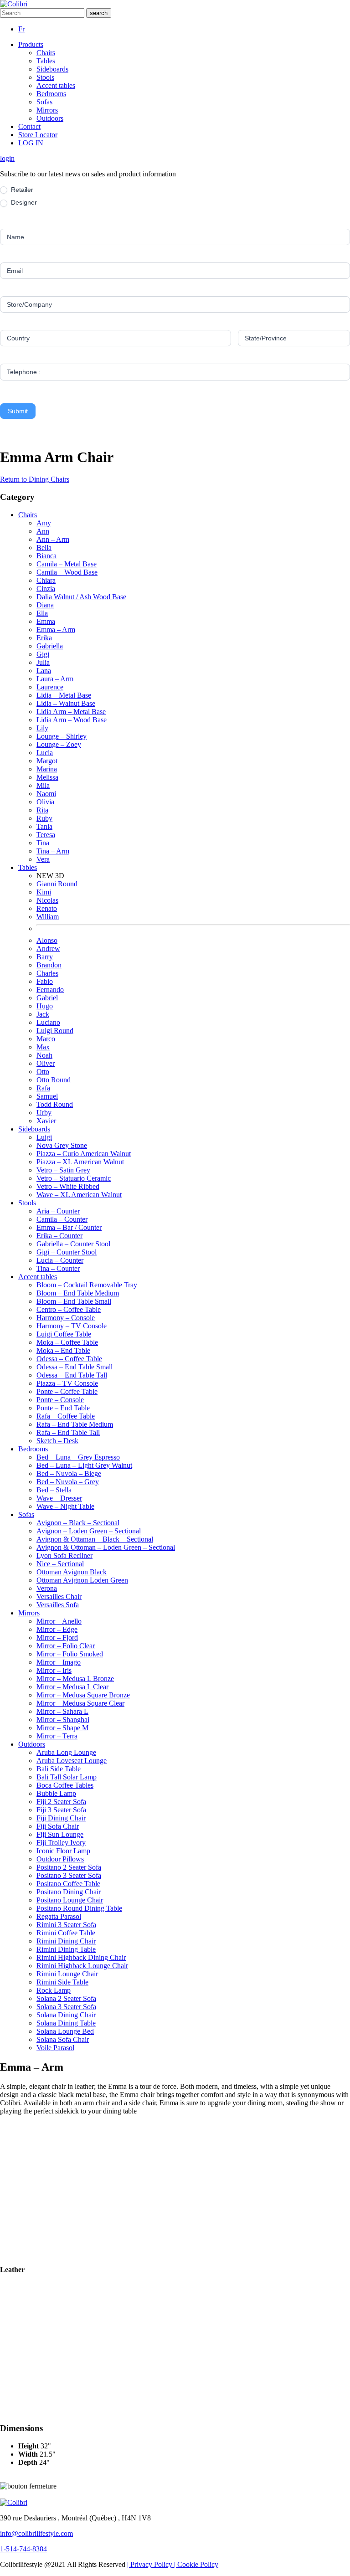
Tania (44, 826)
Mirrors (47, 110)
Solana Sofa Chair (63, 2039)
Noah (44, 1055)
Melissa (47, 777)
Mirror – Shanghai (63, 1720)
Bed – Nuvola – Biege (69, 1473)
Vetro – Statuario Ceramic (74, 1178)
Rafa (43, 1088)
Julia (43, 662)
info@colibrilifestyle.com (36, 2533)
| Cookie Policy (196, 2564)
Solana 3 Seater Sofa (66, 2007)
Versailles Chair (59, 1597)
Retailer (21, 190)
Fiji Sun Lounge (60, 1834)
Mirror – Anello (59, 1621)
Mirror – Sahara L (62, 1711)
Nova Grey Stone (62, 1145)
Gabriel (47, 998)
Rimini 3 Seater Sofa (66, 1925)
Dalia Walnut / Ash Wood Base (81, 597)
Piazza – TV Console (67, 1383)
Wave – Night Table (65, 1506)
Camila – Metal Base (67, 564)
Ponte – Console (60, 1400)
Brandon (49, 965)
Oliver (46, 1063)
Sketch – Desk (57, 1441)
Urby (44, 1113)
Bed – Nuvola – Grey (68, 1482)
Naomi (46, 794)
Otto (43, 1072)
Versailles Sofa (58, 1605)
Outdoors (50, 118)
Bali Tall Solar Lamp (67, 1777)
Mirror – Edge (57, 1629)
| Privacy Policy (151, 2564)
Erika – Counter (59, 1236)
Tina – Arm (53, 851)
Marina (47, 769)
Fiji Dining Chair (61, 1818)
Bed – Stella (54, 1490)
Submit (18, 411)
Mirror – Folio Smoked (70, 1654)
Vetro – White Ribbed (68, 1186)
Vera (43, 859)
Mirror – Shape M (62, 1728)
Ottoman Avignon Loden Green (82, 1580)
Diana (45, 605)
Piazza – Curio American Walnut (84, 1154)
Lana (44, 671)
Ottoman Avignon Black (72, 1572)
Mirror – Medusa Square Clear (80, 1703)
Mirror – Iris (54, 1670)
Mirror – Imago (59, 1662)
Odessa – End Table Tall (72, 1375)
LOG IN (31, 143)
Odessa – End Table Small (75, 1367)
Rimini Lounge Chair (67, 1974)
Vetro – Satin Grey (63, 1170)
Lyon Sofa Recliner (64, 1555)
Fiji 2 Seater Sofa (61, 1802)
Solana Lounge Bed (65, 2031)
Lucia (45, 753)
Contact (29, 126)
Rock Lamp (54, 1990)
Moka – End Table (63, 1350)
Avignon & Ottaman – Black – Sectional (95, 1539)
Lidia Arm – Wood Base (72, 720)
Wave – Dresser (59, 1498)
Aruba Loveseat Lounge (72, 1761)
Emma (46, 621)
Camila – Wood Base (67, 572)
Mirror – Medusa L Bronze (75, 1679)
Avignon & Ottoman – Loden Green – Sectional (106, 1547)
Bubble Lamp (56, 1793)
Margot (47, 761)
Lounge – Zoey (59, 744)
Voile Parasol (55, 2048)
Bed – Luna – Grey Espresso (78, 1457)
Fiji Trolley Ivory (61, 1843)
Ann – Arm (53, 539)
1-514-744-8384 (23, 2549)
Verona (47, 1588)
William (48, 917)
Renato (47, 908)
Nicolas (47, 900)
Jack (43, 1014)
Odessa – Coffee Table (69, 1359)
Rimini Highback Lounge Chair (82, 1966)
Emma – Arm (56, 630)
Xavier (46, 1121)
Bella (44, 548)
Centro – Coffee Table (69, 1309)
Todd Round (55, 1104)
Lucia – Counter (60, 1260)
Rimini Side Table (62, 1982)
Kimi (44, 892)
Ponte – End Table (63, 1408)
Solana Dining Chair (66, 2015)
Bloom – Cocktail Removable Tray (87, 1285)
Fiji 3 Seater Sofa (61, 1810)
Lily (42, 728)
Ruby (44, 818)
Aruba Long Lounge (66, 1752)
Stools (45, 77)
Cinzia (46, 589)
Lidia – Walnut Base (66, 703)
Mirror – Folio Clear (66, 1646)
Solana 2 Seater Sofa (66, 1998)
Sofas (44, 102)
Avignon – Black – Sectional (78, 1523)
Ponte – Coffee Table (67, 1391)
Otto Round (54, 1080)
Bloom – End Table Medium (78, 1293)
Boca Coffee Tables (65, 1785)
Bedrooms (51, 94)
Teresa (46, 835)
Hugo (45, 1006)
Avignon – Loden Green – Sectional (89, 1531)
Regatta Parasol (59, 1916)
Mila (43, 785)
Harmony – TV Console (72, 1326)
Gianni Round (57, 884)
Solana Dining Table (66, 2023)
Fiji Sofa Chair (58, 1826)
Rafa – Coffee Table (66, 1416)
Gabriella (50, 646)
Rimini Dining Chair (66, 1941)
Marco (46, 1039)
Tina (43, 843)
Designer (23, 202)
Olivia (45, 802)
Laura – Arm (55, 679)
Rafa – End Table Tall (68, 1432)
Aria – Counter (58, 1211)
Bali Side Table (59, 1769)
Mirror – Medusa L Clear (72, 1687)
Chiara (46, 580)
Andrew (48, 949)
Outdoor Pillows (60, 1859)
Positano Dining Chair (69, 1892)
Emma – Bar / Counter (69, 1227)
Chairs (46, 53)
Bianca (46, 556)
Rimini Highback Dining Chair (81, 1957)
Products (31, 44)
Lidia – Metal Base (64, 695)
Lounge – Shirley (62, 736)
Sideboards (52, 69)
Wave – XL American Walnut (79, 1195)
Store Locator (38, 135)
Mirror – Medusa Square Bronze (83, 1695)
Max (43, 1047)
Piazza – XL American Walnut (80, 1162)
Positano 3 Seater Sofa (69, 1875)
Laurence (50, 687)
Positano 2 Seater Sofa (69, 1867)
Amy (44, 523)
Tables (46, 61)
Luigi (44, 1137)
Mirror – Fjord (57, 1638)
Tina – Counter (58, 1268)
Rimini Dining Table (66, 1949)
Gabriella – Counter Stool (73, 1244)
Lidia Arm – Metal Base (71, 712)
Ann (43, 531)
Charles (47, 973)
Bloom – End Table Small (74, 1301)
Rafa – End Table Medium (75, 1424)
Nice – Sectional (60, 1564)
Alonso (47, 940)
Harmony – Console (66, 1318)
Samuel (47, 1096)
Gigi (43, 654)
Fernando (50, 990)
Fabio (45, 981)
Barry (45, 957)
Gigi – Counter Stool (67, 1252)
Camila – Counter (62, 1219)
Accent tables (56, 85)
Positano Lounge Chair (70, 1900)
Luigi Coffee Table (64, 1334)
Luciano (48, 1022)
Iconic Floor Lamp (63, 1851)
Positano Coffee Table (68, 1884)
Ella (42, 613)
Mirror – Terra (57, 1736)
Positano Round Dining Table (79, 1908)
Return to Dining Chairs (35, 479)
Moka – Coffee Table (67, 1342)
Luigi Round (55, 1031)
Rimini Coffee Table (66, 1933)
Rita (42, 810)
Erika (44, 638)
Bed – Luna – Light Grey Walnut (84, 1465)
